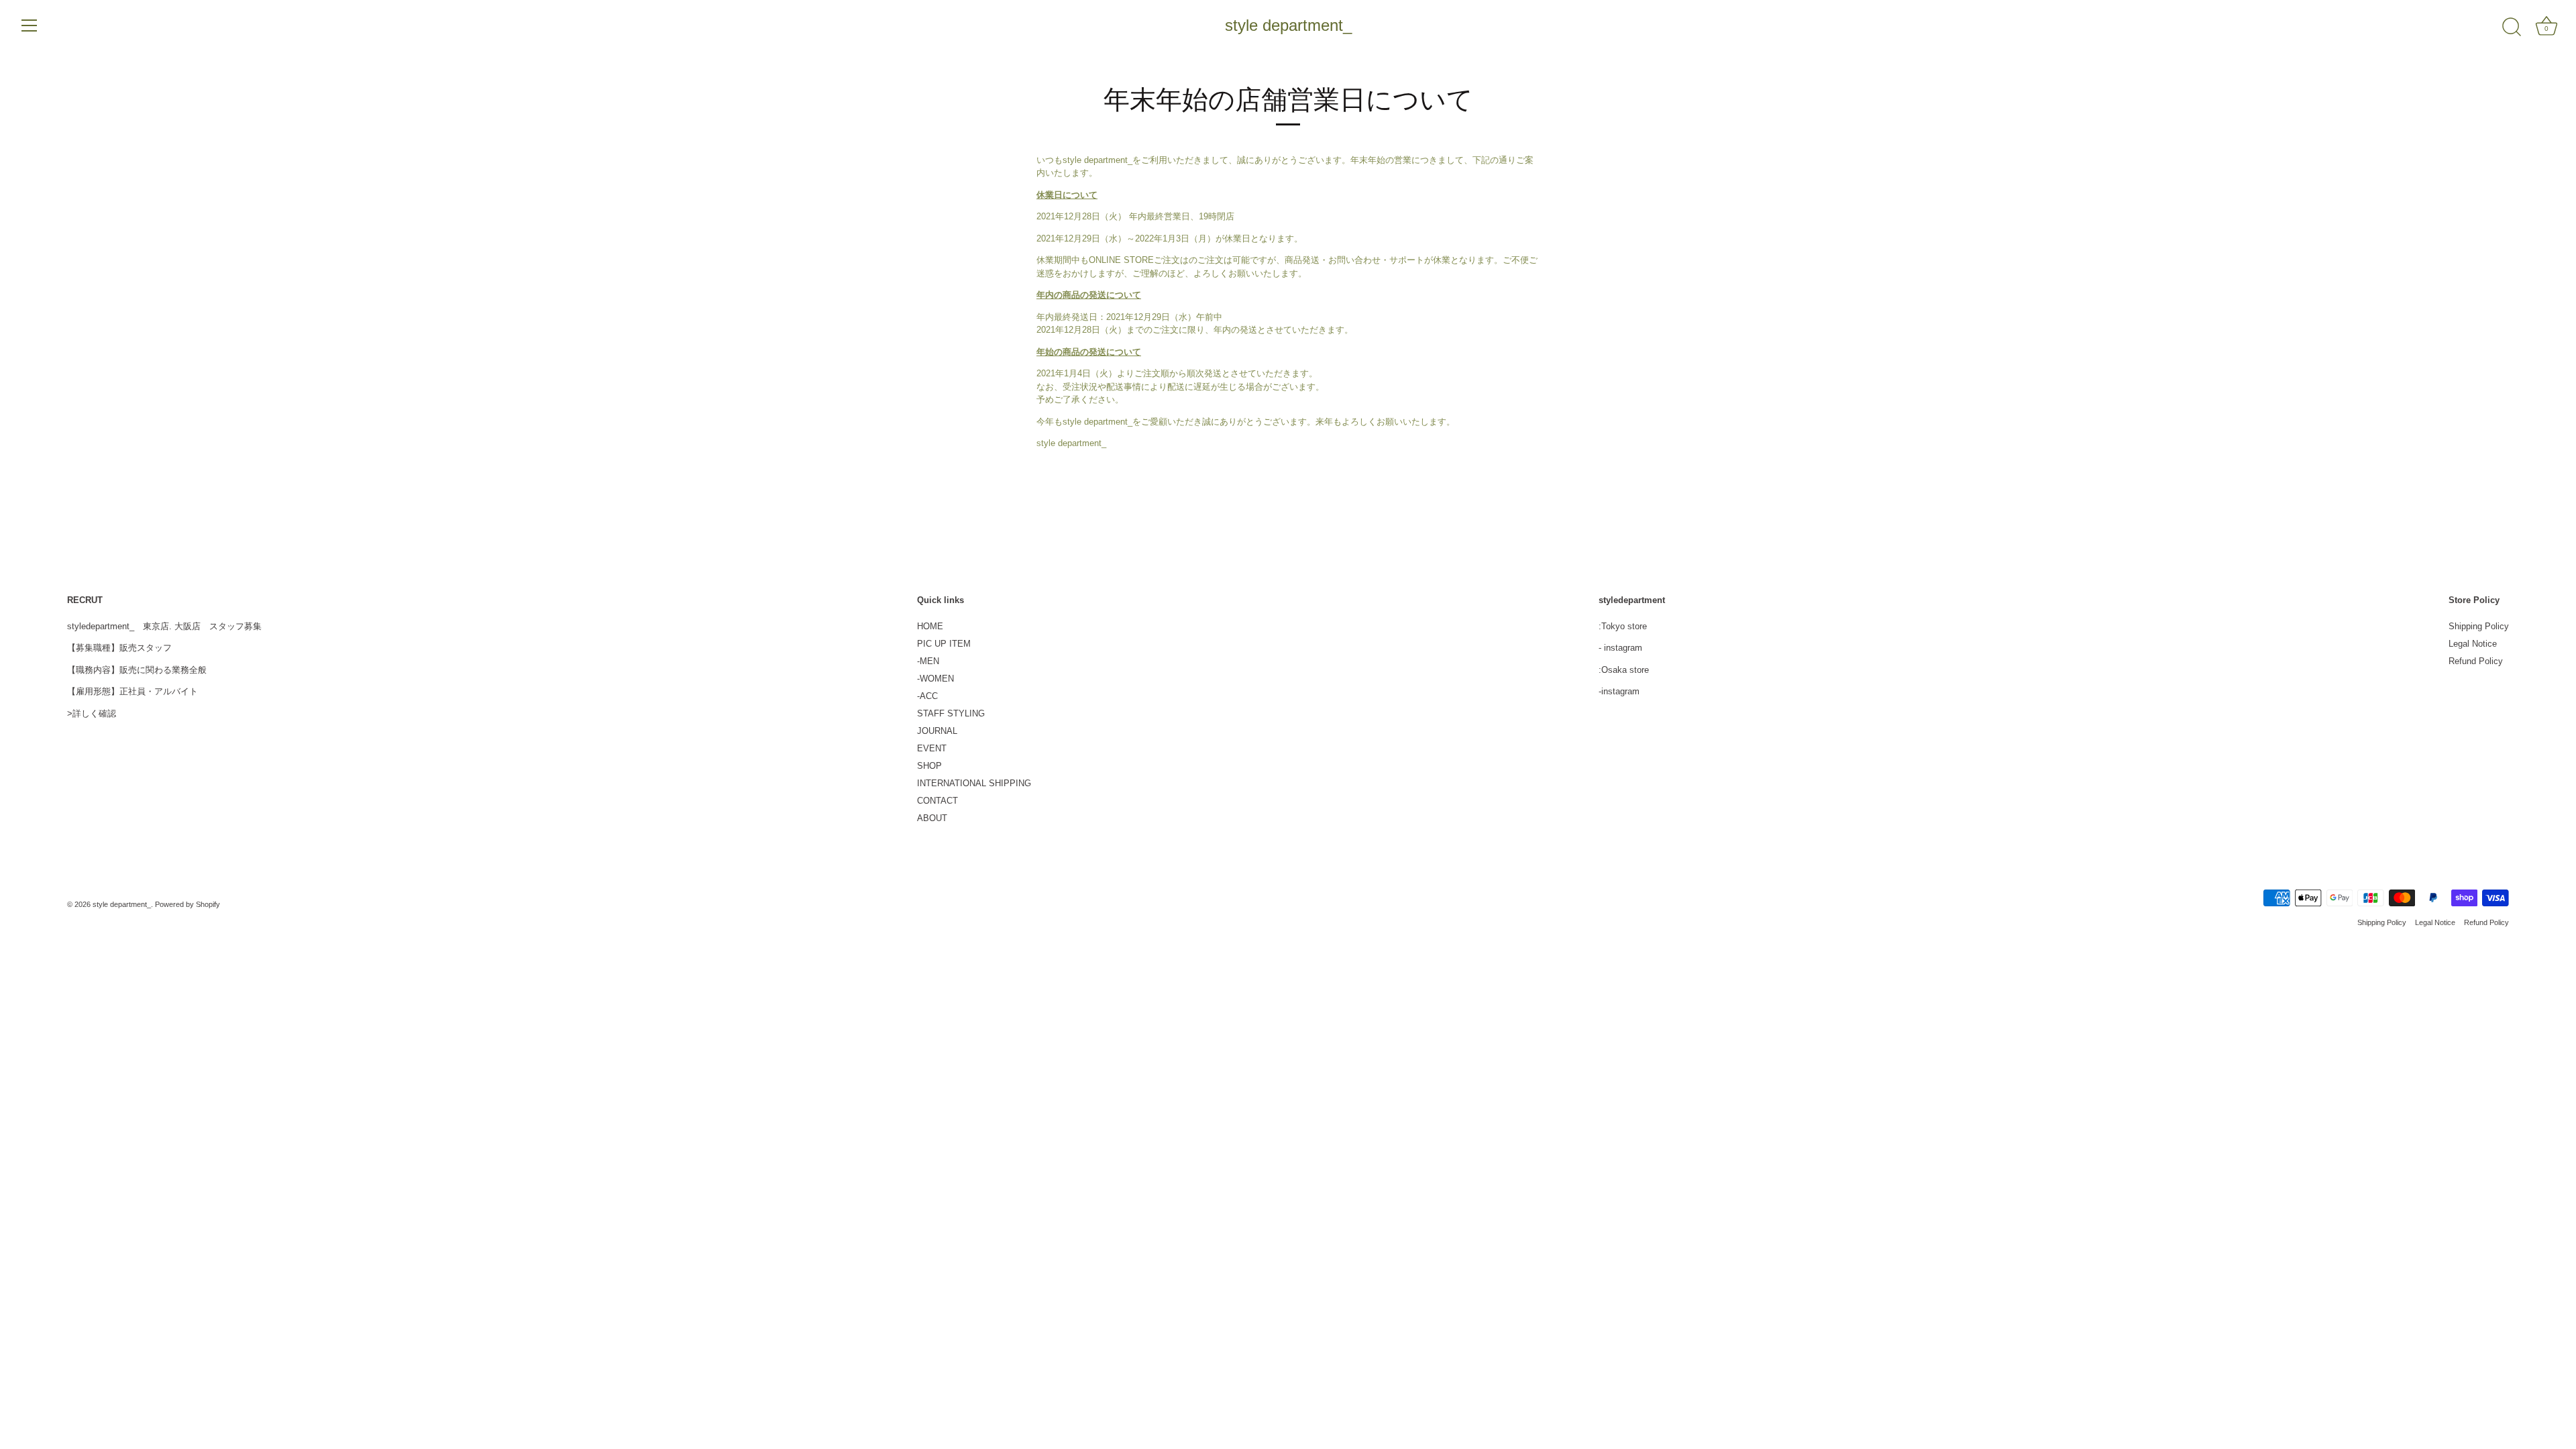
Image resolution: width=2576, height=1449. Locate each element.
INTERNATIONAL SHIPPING (974, 783)
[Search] (2512, 28)
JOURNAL (937, 731)
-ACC (927, 696)
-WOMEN (935, 679)
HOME (930, 626)
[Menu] (30, 25)
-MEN (928, 661)
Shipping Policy (2479, 626)
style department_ (1288, 25)
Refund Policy (2476, 661)
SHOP (929, 766)
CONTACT (937, 801)
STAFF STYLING (951, 713)
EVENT (932, 748)
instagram (1623, 648)
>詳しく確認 (92, 713)
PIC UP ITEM (944, 644)
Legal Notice (2473, 644)
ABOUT (932, 818)
